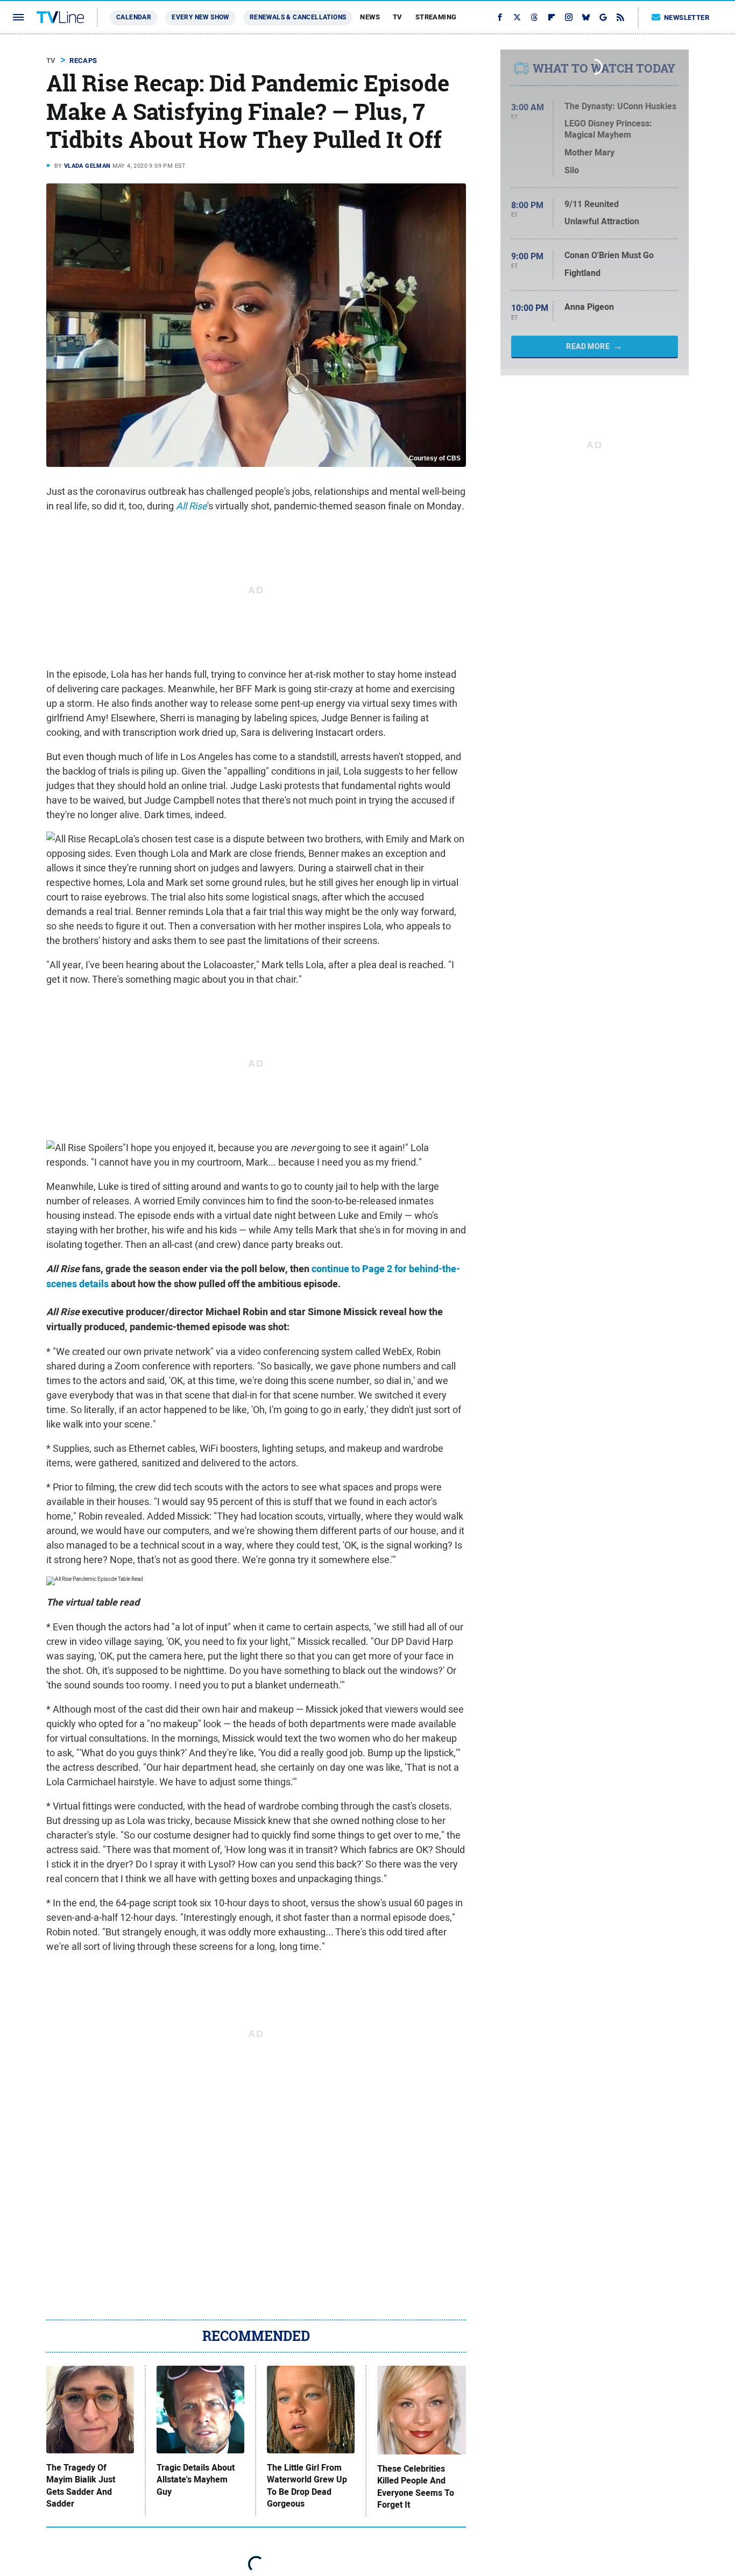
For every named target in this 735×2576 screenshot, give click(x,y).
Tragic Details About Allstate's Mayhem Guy (196, 2480)
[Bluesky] (586, 17)
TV (398, 17)
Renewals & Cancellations (298, 17)
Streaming (436, 17)
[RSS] (620, 17)
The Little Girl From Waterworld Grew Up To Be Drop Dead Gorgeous (307, 2486)
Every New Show (200, 17)
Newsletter (687, 17)
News (370, 17)
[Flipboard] (552, 17)
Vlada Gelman (87, 166)
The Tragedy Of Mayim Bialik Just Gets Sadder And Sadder (81, 2486)
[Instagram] (569, 17)
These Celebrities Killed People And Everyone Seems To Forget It (416, 2487)
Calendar (134, 17)
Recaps (83, 61)
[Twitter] (517, 17)
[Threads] (534, 17)
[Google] (603, 17)
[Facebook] (500, 17)
